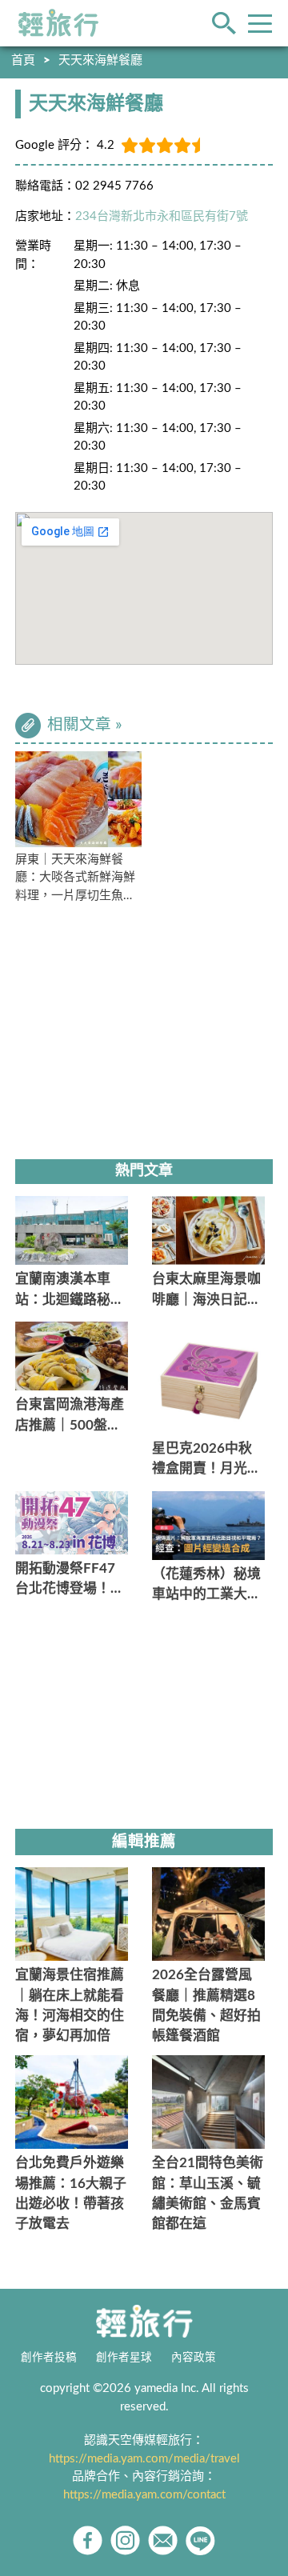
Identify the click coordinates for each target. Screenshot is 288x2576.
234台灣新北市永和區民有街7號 (162, 216)
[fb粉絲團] (88, 2540)
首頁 (23, 60)
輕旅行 (58, 23)
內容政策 (194, 2358)
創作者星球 (124, 2358)
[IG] (125, 2540)
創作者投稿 (49, 2358)
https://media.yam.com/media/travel (144, 2459)
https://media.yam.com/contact (144, 2495)
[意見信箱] (163, 2540)
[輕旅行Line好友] (200, 2540)
